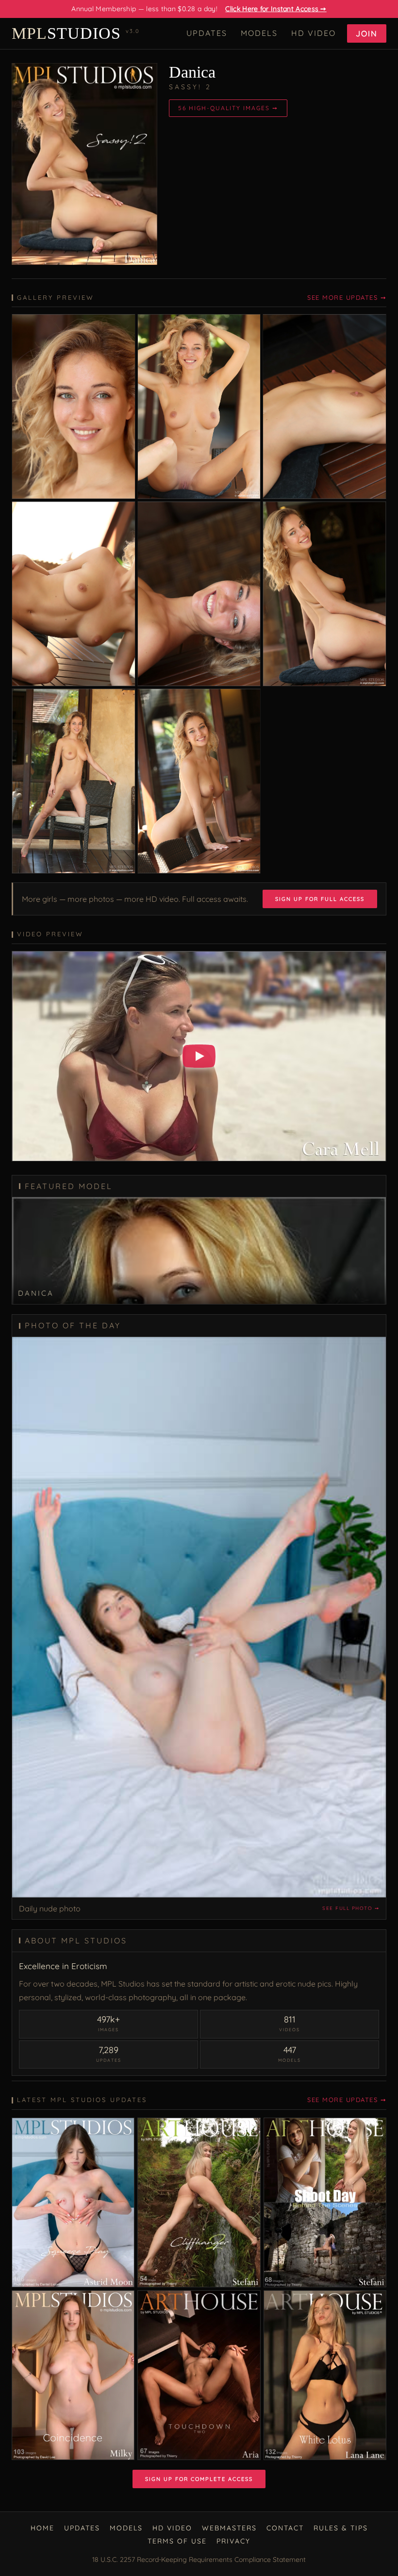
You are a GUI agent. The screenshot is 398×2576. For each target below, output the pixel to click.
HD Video (314, 33)
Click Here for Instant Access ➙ (276, 9)
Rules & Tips (341, 2528)
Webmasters (229, 2528)
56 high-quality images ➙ (228, 108)
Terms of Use (177, 2541)
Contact (285, 2528)
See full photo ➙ (351, 1908)
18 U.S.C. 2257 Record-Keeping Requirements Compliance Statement (199, 2560)
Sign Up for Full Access (320, 899)
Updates (207, 33)
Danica (192, 72)
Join (367, 33)
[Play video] (199, 1056)
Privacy (233, 2541)
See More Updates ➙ (347, 297)
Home (42, 2528)
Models (259, 33)
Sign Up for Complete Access (199, 2479)
